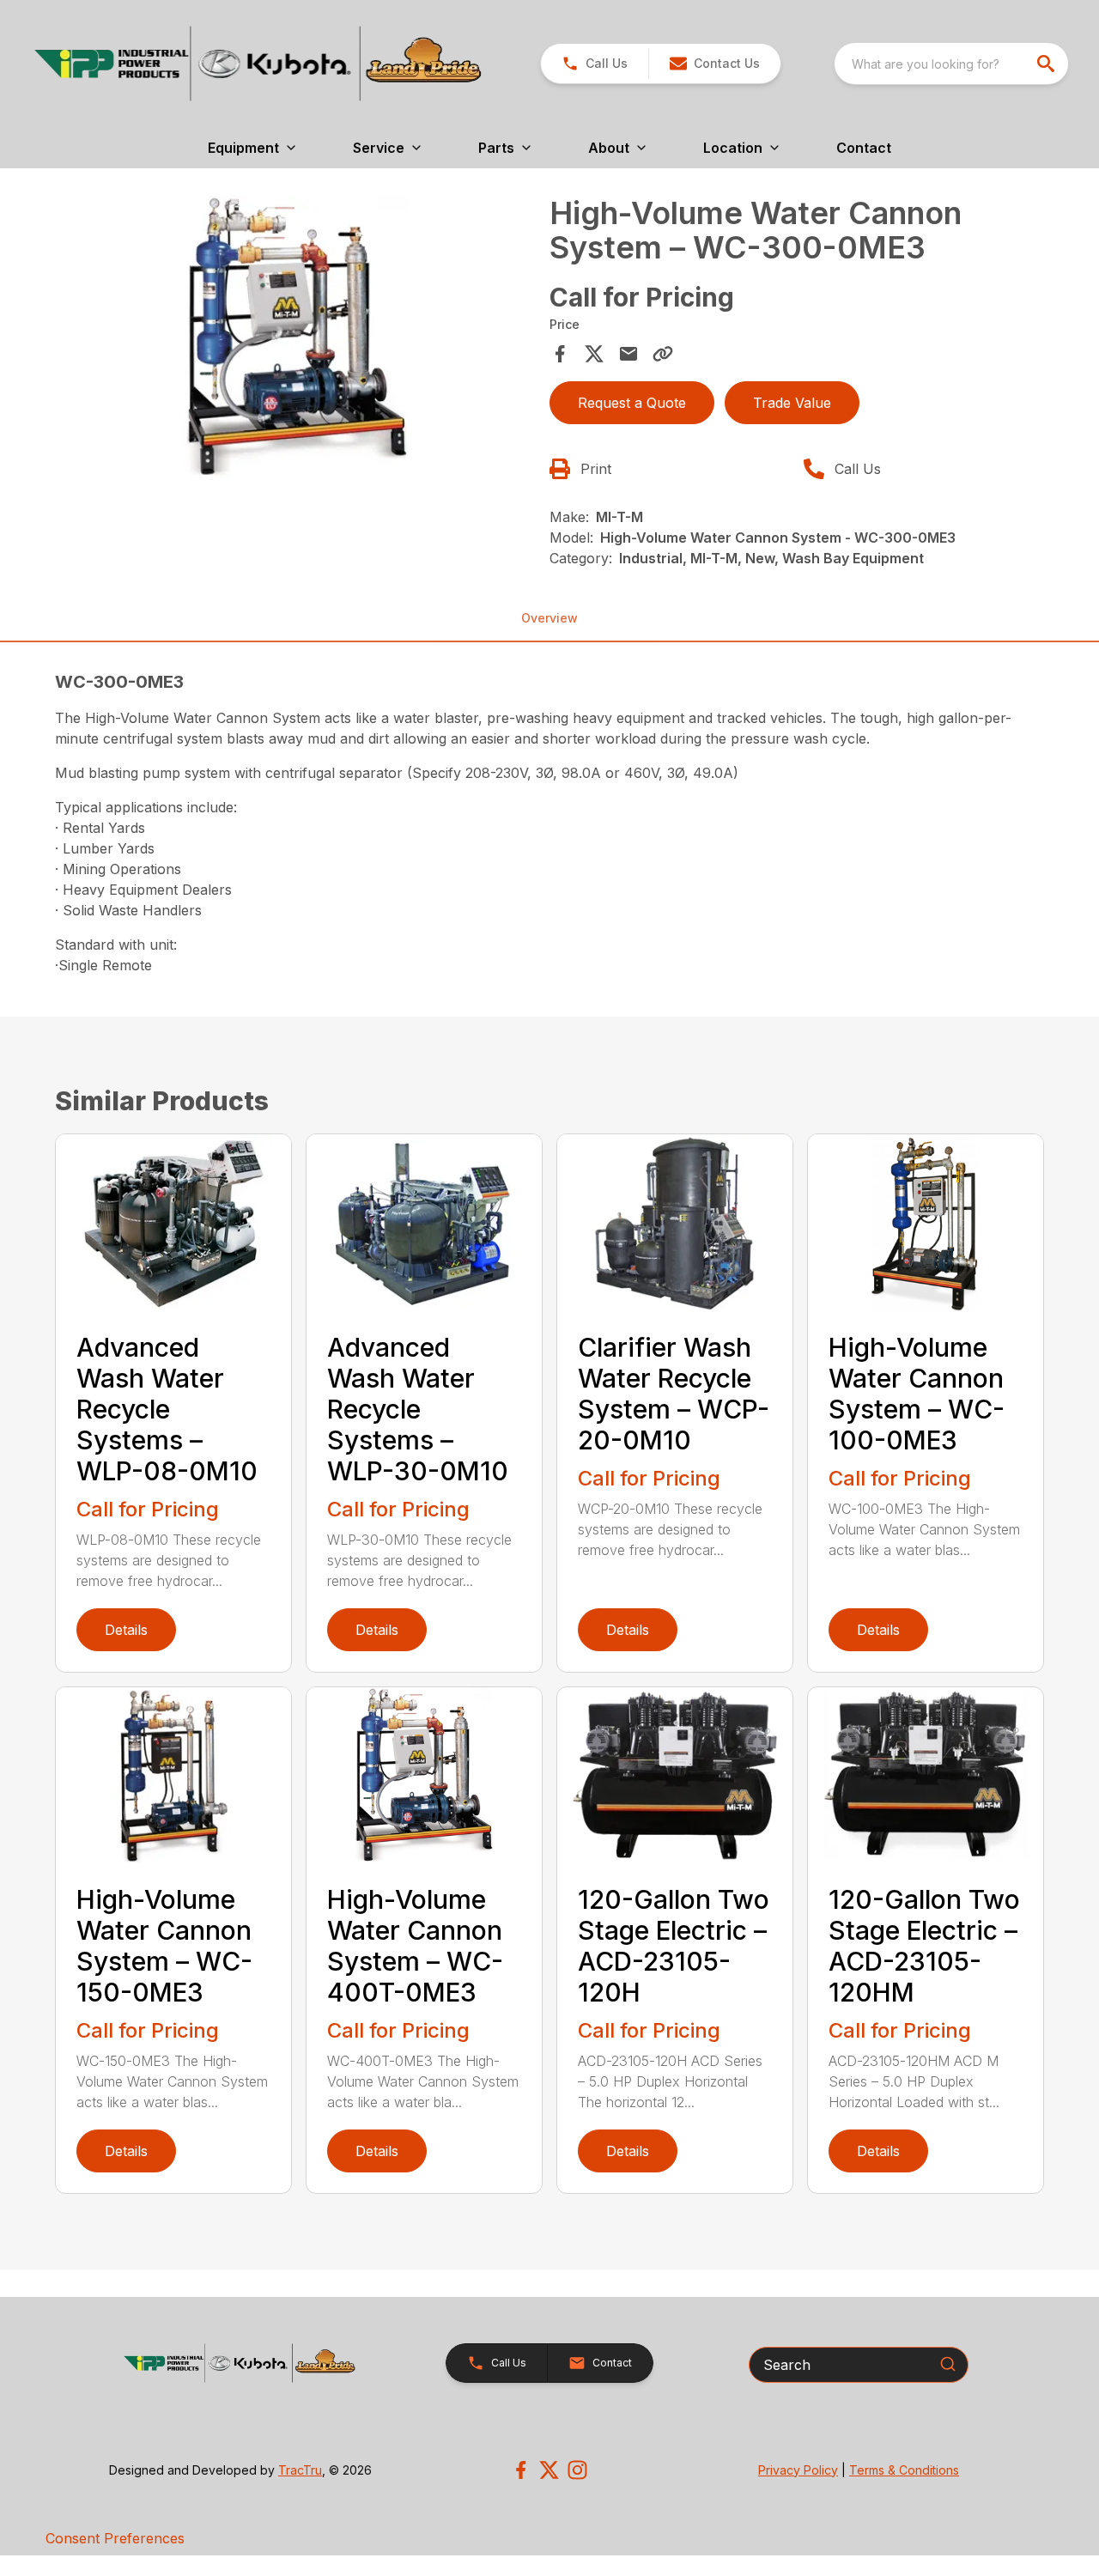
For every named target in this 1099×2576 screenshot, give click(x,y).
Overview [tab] (549, 618)
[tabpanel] (297, 340)
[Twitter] (549, 2470)
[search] (1047, 64)
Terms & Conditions (904, 2470)
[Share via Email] (628, 354)
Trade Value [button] (792, 403)
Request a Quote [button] (632, 403)
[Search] (948, 2364)
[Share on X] (594, 354)
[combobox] (951, 64)
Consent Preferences (115, 2538)
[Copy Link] (663, 354)
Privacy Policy (798, 2470)
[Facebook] (521, 2470)
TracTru (300, 2470)
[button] (595, 64)
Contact (864, 148)
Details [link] (126, 1630)
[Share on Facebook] (560, 354)
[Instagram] (577, 2470)
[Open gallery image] (297, 337)
